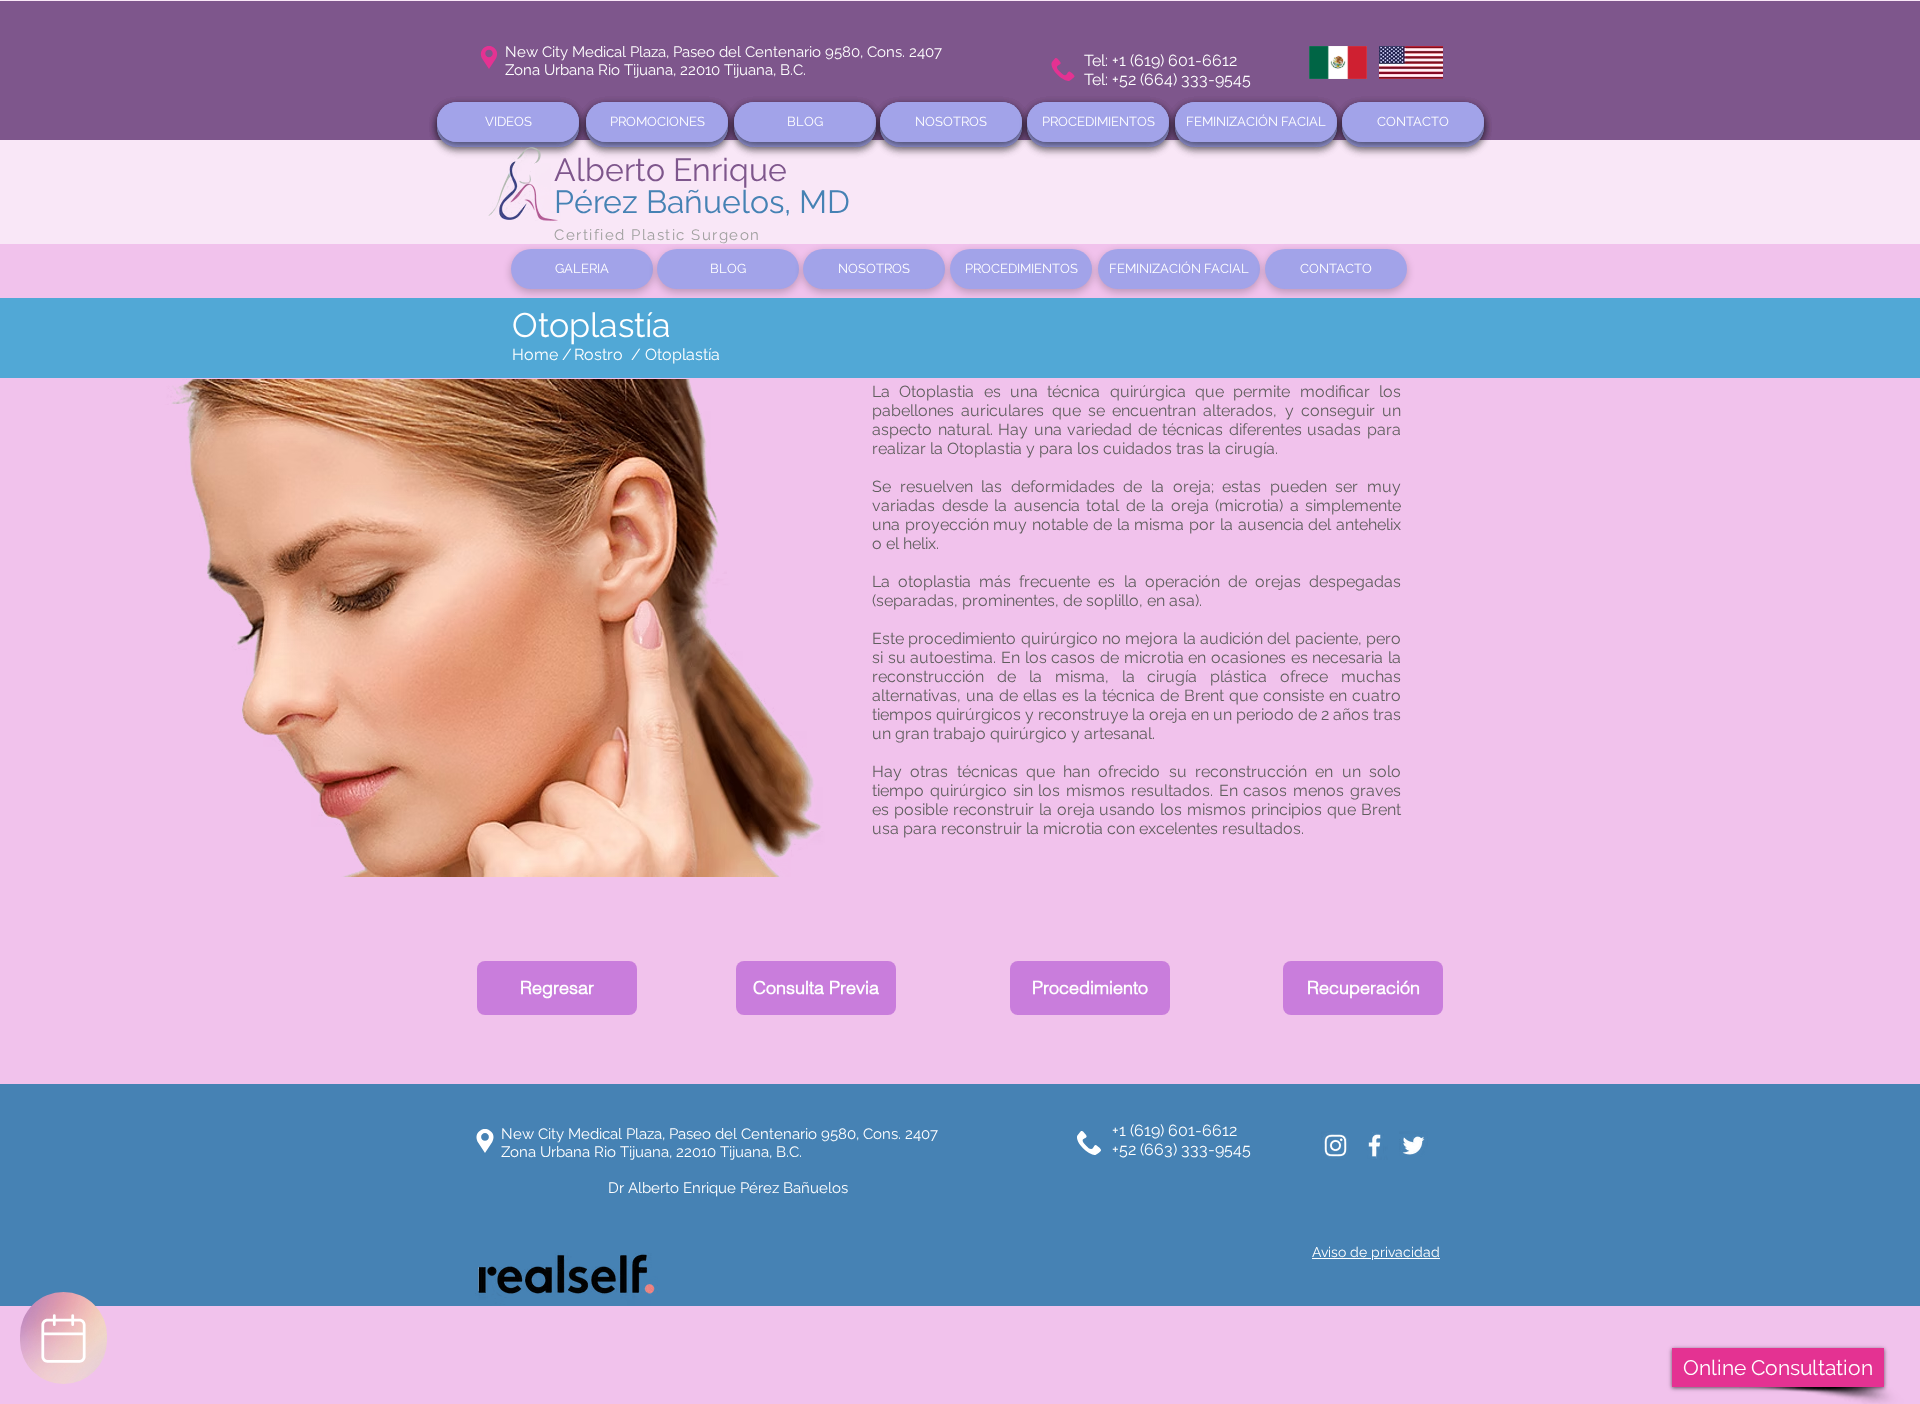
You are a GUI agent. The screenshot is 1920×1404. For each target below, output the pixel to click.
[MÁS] (63, 1338)
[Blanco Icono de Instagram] (1335, 1145)
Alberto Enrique (670, 169)
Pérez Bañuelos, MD (702, 201)
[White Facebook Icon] (1374, 1145)
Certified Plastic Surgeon (657, 235)
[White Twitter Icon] (1413, 1145)
